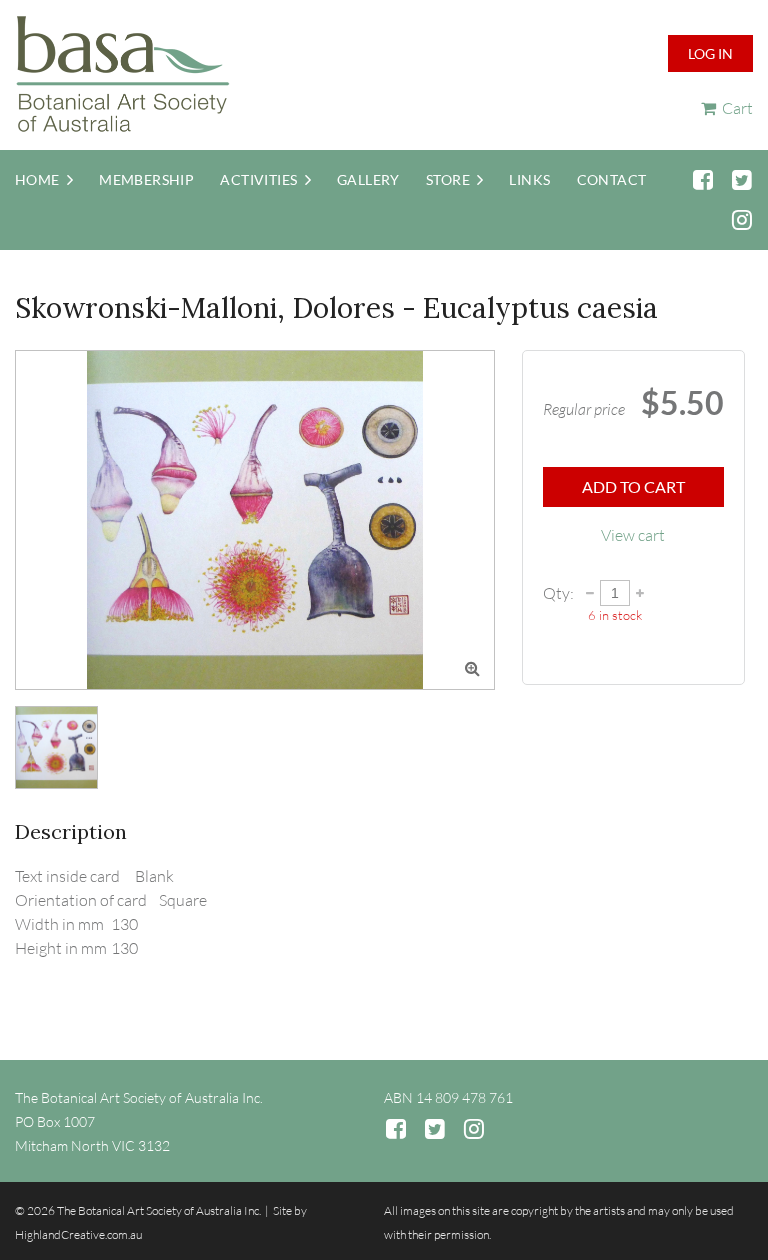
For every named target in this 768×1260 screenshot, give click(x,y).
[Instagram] (741, 219)
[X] (741, 179)
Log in (710, 53)
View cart (633, 535)
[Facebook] (702, 179)
